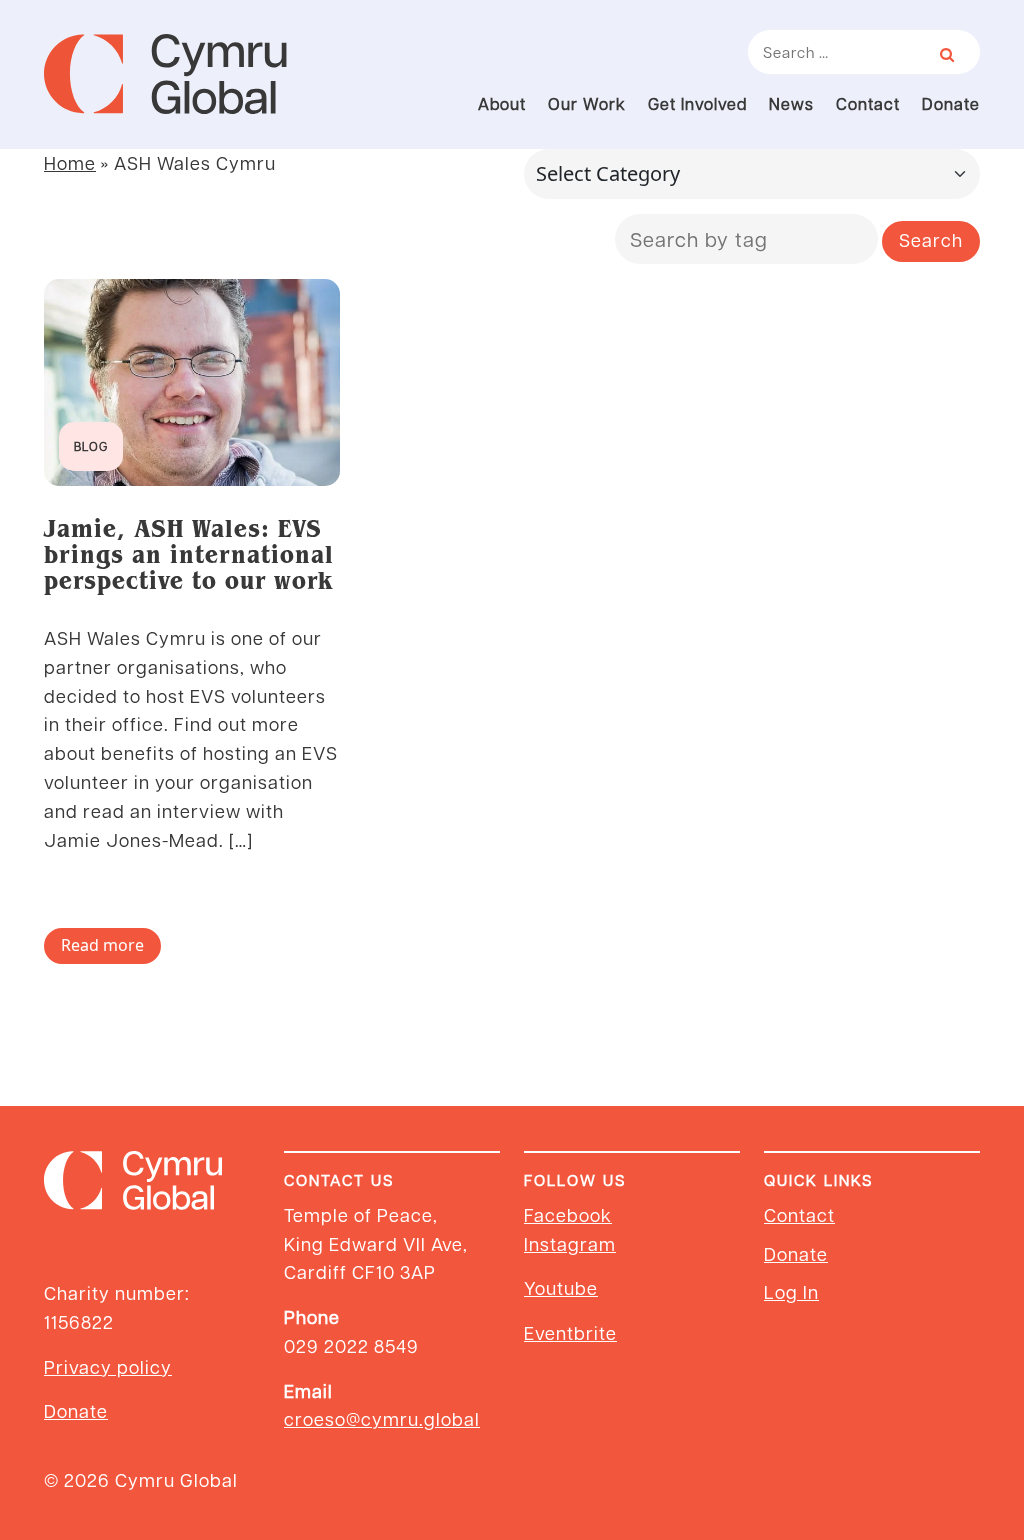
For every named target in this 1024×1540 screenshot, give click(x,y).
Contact (868, 103)
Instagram (570, 1243)
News (791, 103)
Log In (791, 1291)
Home (70, 162)
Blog (91, 446)
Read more (102, 945)
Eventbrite (570, 1332)
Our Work (587, 103)
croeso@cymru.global (382, 1418)
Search (931, 239)
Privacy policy (108, 1366)
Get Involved (697, 103)
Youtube (561, 1287)
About (502, 103)
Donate (951, 103)
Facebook (568, 1214)
